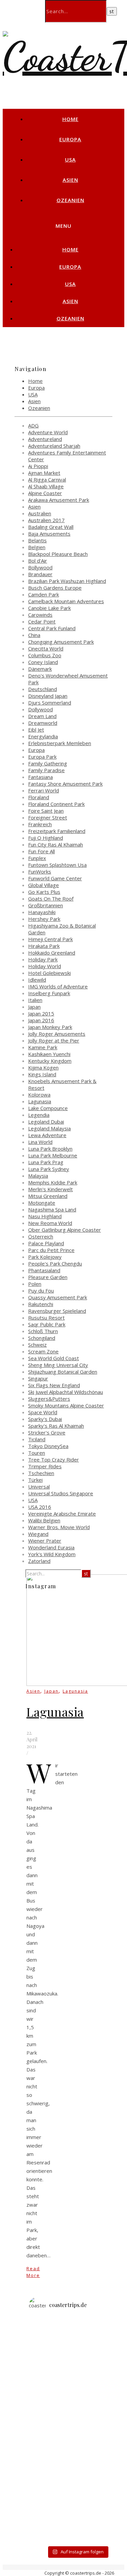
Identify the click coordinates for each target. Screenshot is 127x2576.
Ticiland (37, 1439)
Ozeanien (70, 200)
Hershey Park (44, 919)
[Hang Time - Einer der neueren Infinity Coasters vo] (77, 2486)
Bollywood (40, 567)
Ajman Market (44, 473)
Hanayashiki (42, 912)
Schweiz (37, 1345)
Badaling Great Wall (51, 527)
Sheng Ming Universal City (58, 1365)
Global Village (44, 885)
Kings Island (42, 1074)
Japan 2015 (41, 1013)
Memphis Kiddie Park (53, 1182)
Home (70, 119)
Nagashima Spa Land (52, 1209)
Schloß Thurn (43, 1331)
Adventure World (48, 432)
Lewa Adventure (47, 1135)
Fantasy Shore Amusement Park (65, 784)
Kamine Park (43, 1047)
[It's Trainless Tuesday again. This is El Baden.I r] (77, 2438)
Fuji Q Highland (46, 838)
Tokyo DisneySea (48, 1446)
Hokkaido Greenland (52, 953)
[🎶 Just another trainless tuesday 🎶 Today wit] (77, 2474)
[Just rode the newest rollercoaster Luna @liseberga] (77, 2377)
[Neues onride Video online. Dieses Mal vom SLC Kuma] (77, 2328)
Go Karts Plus (44, 892)
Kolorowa (39, 1095)
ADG (33, 425)
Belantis (37, 540)
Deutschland (43, 689)
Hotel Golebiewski (49, 973)
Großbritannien (46, 905)
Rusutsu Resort (46, 1318)
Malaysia (38, 1176)
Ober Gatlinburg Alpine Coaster (65, 1230)
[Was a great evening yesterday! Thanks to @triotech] (77, 2353)
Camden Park (44, 594)
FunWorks (40, 872)
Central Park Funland (52, 628)
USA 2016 (40, 1507)
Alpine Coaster (45, 493)
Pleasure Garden (48, 1277)
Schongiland (42, 1338)
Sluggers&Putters (49, 1399)
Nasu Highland (45, 1216)
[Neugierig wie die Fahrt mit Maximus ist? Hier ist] (77, 2401)
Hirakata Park (44, 946)
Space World (43, 1412)
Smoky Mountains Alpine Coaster (66, 1405)
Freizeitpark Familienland (57, 831)
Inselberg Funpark (49, 993)
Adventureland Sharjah (54, 446)
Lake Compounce (48, 1108)
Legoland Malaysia (49, 1128)
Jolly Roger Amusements (57, 1034)
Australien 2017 (46, 520)
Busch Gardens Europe (55, 588)
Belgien (37, 547)
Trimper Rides (45, 1466)
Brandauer (40, 574)
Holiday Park (43, 959)
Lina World (40, 1142)
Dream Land (42, 716)
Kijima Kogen (43, 1068)
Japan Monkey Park (50, 1027)
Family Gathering (48, 763)
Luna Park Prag (46, 1162)
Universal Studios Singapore (61, 1493)
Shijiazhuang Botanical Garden (63, 1372)
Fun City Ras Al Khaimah (56, 844)
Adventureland (45, 439)
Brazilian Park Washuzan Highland (67, 581)
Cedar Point (42, 621)
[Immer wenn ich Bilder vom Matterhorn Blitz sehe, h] (77, 2535)
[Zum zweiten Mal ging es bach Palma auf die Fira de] (77, 2389)
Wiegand (38, 1534)
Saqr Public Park (47, 1324)
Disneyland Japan (48, 696)
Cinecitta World (46, 648)
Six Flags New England (54, 1385)
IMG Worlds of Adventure (58, 986)
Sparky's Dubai (45, 1419)
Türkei (35, 1480)
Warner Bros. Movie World (59, 1527)
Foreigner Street (48, 817)
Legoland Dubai (46, 1122)
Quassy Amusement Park (58, 1297)
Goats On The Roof (51, 899)
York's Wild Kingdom (52, 1554)
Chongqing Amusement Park (61, 642)
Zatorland (39, 1561)
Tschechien (41, 1473)
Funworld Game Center (55, 878)
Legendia (39, 1115)
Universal (39, 1487)
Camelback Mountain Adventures (66, 601)
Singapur (38, 1378)
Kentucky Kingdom (50, 1061)
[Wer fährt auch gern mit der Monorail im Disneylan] (77, 2499)
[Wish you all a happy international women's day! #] (77, 2450)
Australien (40, 513)
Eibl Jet (36, 730)
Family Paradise (46, 770)
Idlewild (37, 980)
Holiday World (45, 966)
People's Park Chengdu (55, 1264)
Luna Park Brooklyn (50, 1149)
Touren (37, 1453)
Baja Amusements (49, 534)
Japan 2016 (41, 1020)
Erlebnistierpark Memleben (60, 743)
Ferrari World (44, 790)
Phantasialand (44, 1270)
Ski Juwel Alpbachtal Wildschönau (66, 1392)
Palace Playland (46, 1243)
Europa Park (42, 757)
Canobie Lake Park (49, 608)
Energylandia (43, 736)
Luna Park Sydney (49, 1169)
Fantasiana (40, 777)
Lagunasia (40, 1101)
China (34, 635)
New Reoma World (50, 1223)
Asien (70, 180)
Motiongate (42, 1203)
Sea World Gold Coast (54, 1358)
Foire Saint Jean (46, 811)
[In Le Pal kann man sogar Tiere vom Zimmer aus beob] (77, 2340)
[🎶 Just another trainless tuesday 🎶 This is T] (77, 2511)
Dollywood (40, 709)
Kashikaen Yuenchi (49, 1054)
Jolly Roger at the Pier (54, 1040)
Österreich (41, 1236)
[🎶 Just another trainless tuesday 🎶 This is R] (77, 2523)
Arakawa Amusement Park (59, 500)
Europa (70, 139)
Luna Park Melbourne (53, 1155)
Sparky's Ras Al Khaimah (56, 1426)
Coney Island (43, 662)
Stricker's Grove (47, 1432)
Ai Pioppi (38, 466)
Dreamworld (43, 723)
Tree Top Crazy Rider (54, 1459)
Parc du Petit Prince (51, 1250)
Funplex (37, 858)
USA (70, 160)
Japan (34, 1007)
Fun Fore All (41, 851)
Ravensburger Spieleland (57, 1311)
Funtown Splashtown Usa (57, 865)
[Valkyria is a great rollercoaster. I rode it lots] (77, 2365)
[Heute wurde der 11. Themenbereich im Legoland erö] (77, 2413)
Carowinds (40, 615)
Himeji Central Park (50, 939)
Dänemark (40, 669)
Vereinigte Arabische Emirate (62, 1514)
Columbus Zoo (45, 655)
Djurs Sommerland (50, 703)
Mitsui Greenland (48, 1196)
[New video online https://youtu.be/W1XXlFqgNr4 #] (77, 2426)
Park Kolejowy (45, 1257)
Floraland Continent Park (56, 804)
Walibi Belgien (44, 1520)
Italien (35, 1000)
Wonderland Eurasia (51, 1547)
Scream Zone (43, 1351)
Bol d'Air (38, 561)
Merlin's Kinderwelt (50, 1189)
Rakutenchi (41, 1304)
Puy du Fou (41, 1291)
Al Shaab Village (46, 486)
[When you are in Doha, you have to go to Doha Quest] (77, 2462)
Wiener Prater (45, 1541)
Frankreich (40, 824)
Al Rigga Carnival (47, 480)
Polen (35, 1284)
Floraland (39, 797)
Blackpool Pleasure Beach (58, 554)
